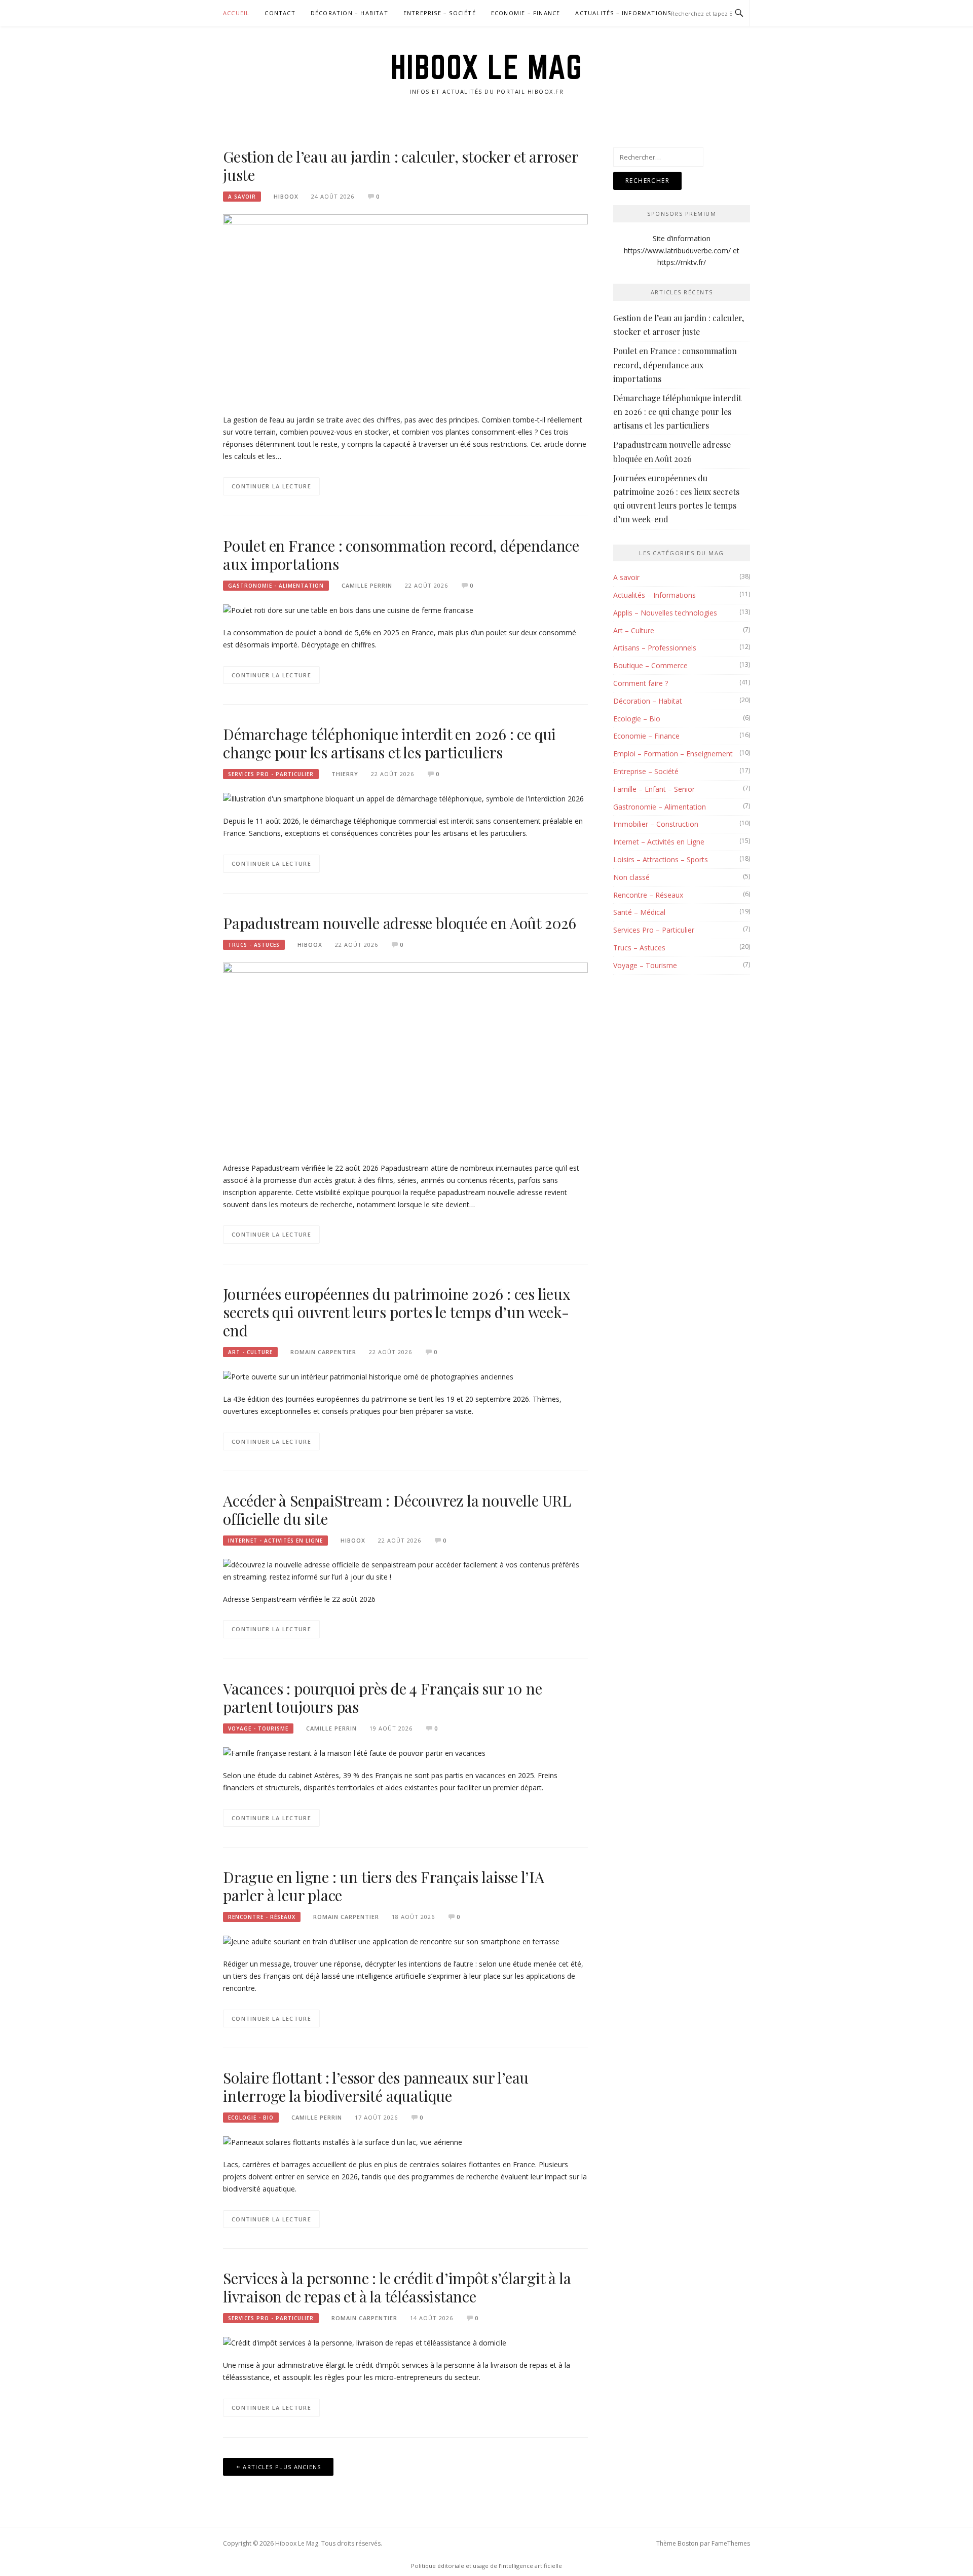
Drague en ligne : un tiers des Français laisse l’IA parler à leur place (384, 1886)
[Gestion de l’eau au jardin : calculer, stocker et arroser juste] (405, 308)
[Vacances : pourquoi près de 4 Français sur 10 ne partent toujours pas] (354, 1753)
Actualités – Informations (623, 13)
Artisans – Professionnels (655, 648)
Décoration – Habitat (349, 13)
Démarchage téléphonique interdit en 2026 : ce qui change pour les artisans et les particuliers (389, 743)
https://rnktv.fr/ (682, 262)
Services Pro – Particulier (654, 930)
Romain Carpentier (323, 1352)
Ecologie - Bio (251, 2118)
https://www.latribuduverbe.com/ (677, 251)
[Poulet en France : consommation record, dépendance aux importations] (348, 610)
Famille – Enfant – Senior (654, 789)
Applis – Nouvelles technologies (665, 613)
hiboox (286, 196)
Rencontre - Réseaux (262, 1917)
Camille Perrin (367, 585)
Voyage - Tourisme (258, 1728)
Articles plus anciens (282, 2467)
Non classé (631, 877)
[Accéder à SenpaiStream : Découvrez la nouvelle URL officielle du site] (405, 1570)
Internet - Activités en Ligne (275, 1541)
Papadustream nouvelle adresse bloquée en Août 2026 (400, 923)
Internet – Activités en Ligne (659, 842)
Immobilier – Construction (656, 824)
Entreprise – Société (440, 13)
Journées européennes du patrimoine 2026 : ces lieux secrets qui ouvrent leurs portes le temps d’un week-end (397, 1312)
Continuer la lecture (271, 486)
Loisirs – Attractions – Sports (661, 859)
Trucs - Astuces (254, 945)
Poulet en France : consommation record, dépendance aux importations (401, 555)
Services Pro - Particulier (271, 774)
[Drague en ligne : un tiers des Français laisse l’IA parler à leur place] (391, 1941)
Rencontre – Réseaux (648, 895)
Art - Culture (250, 1352)
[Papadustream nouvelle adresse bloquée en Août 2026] (405, 1056)
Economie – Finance (526, 13)
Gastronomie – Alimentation (660, 807)
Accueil (236, 13)
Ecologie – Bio (637, 719)
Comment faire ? (641, 683)
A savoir (242, 197)
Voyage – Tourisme (645, 965)
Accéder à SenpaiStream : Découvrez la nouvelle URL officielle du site (397, 1510)
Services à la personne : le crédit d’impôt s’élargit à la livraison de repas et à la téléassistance (397, 2287)
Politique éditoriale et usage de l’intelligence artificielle (486, 2566)
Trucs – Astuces (639, 948)
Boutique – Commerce (650, 665)
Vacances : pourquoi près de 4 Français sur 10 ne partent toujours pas (382, 1698)
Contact (280, 13)
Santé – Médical (639, 912)
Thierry (345, 774)
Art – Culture (634, 630)
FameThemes (731, 2543)
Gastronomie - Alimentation (276, 586)
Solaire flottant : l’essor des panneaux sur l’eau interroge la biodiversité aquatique (376, 2087)
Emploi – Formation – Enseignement (673, 754)
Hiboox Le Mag (487, 67)
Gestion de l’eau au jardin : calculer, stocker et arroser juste (401, 166)
